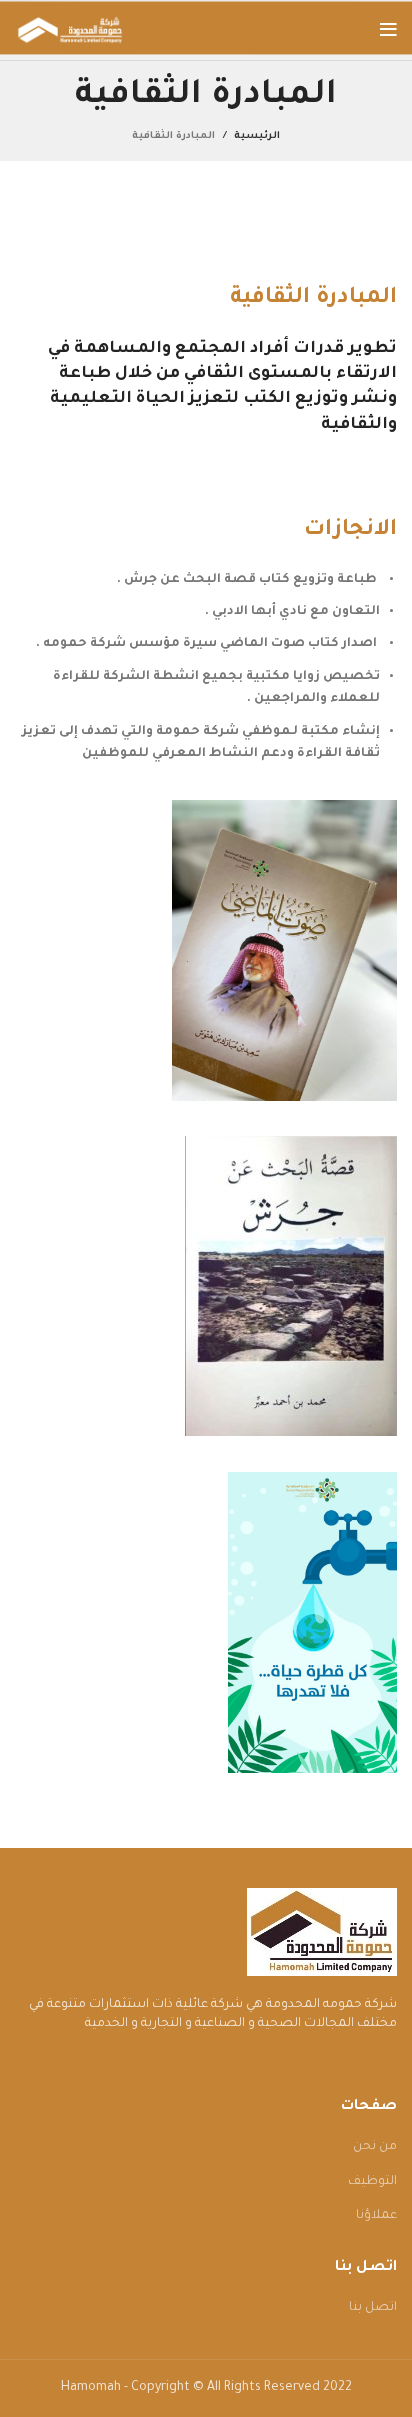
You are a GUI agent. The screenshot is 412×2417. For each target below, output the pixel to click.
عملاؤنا (376, 2216)
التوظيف (372, 2182)
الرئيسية (257, 136)
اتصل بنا (373, 2308)
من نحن (375, 2147)
